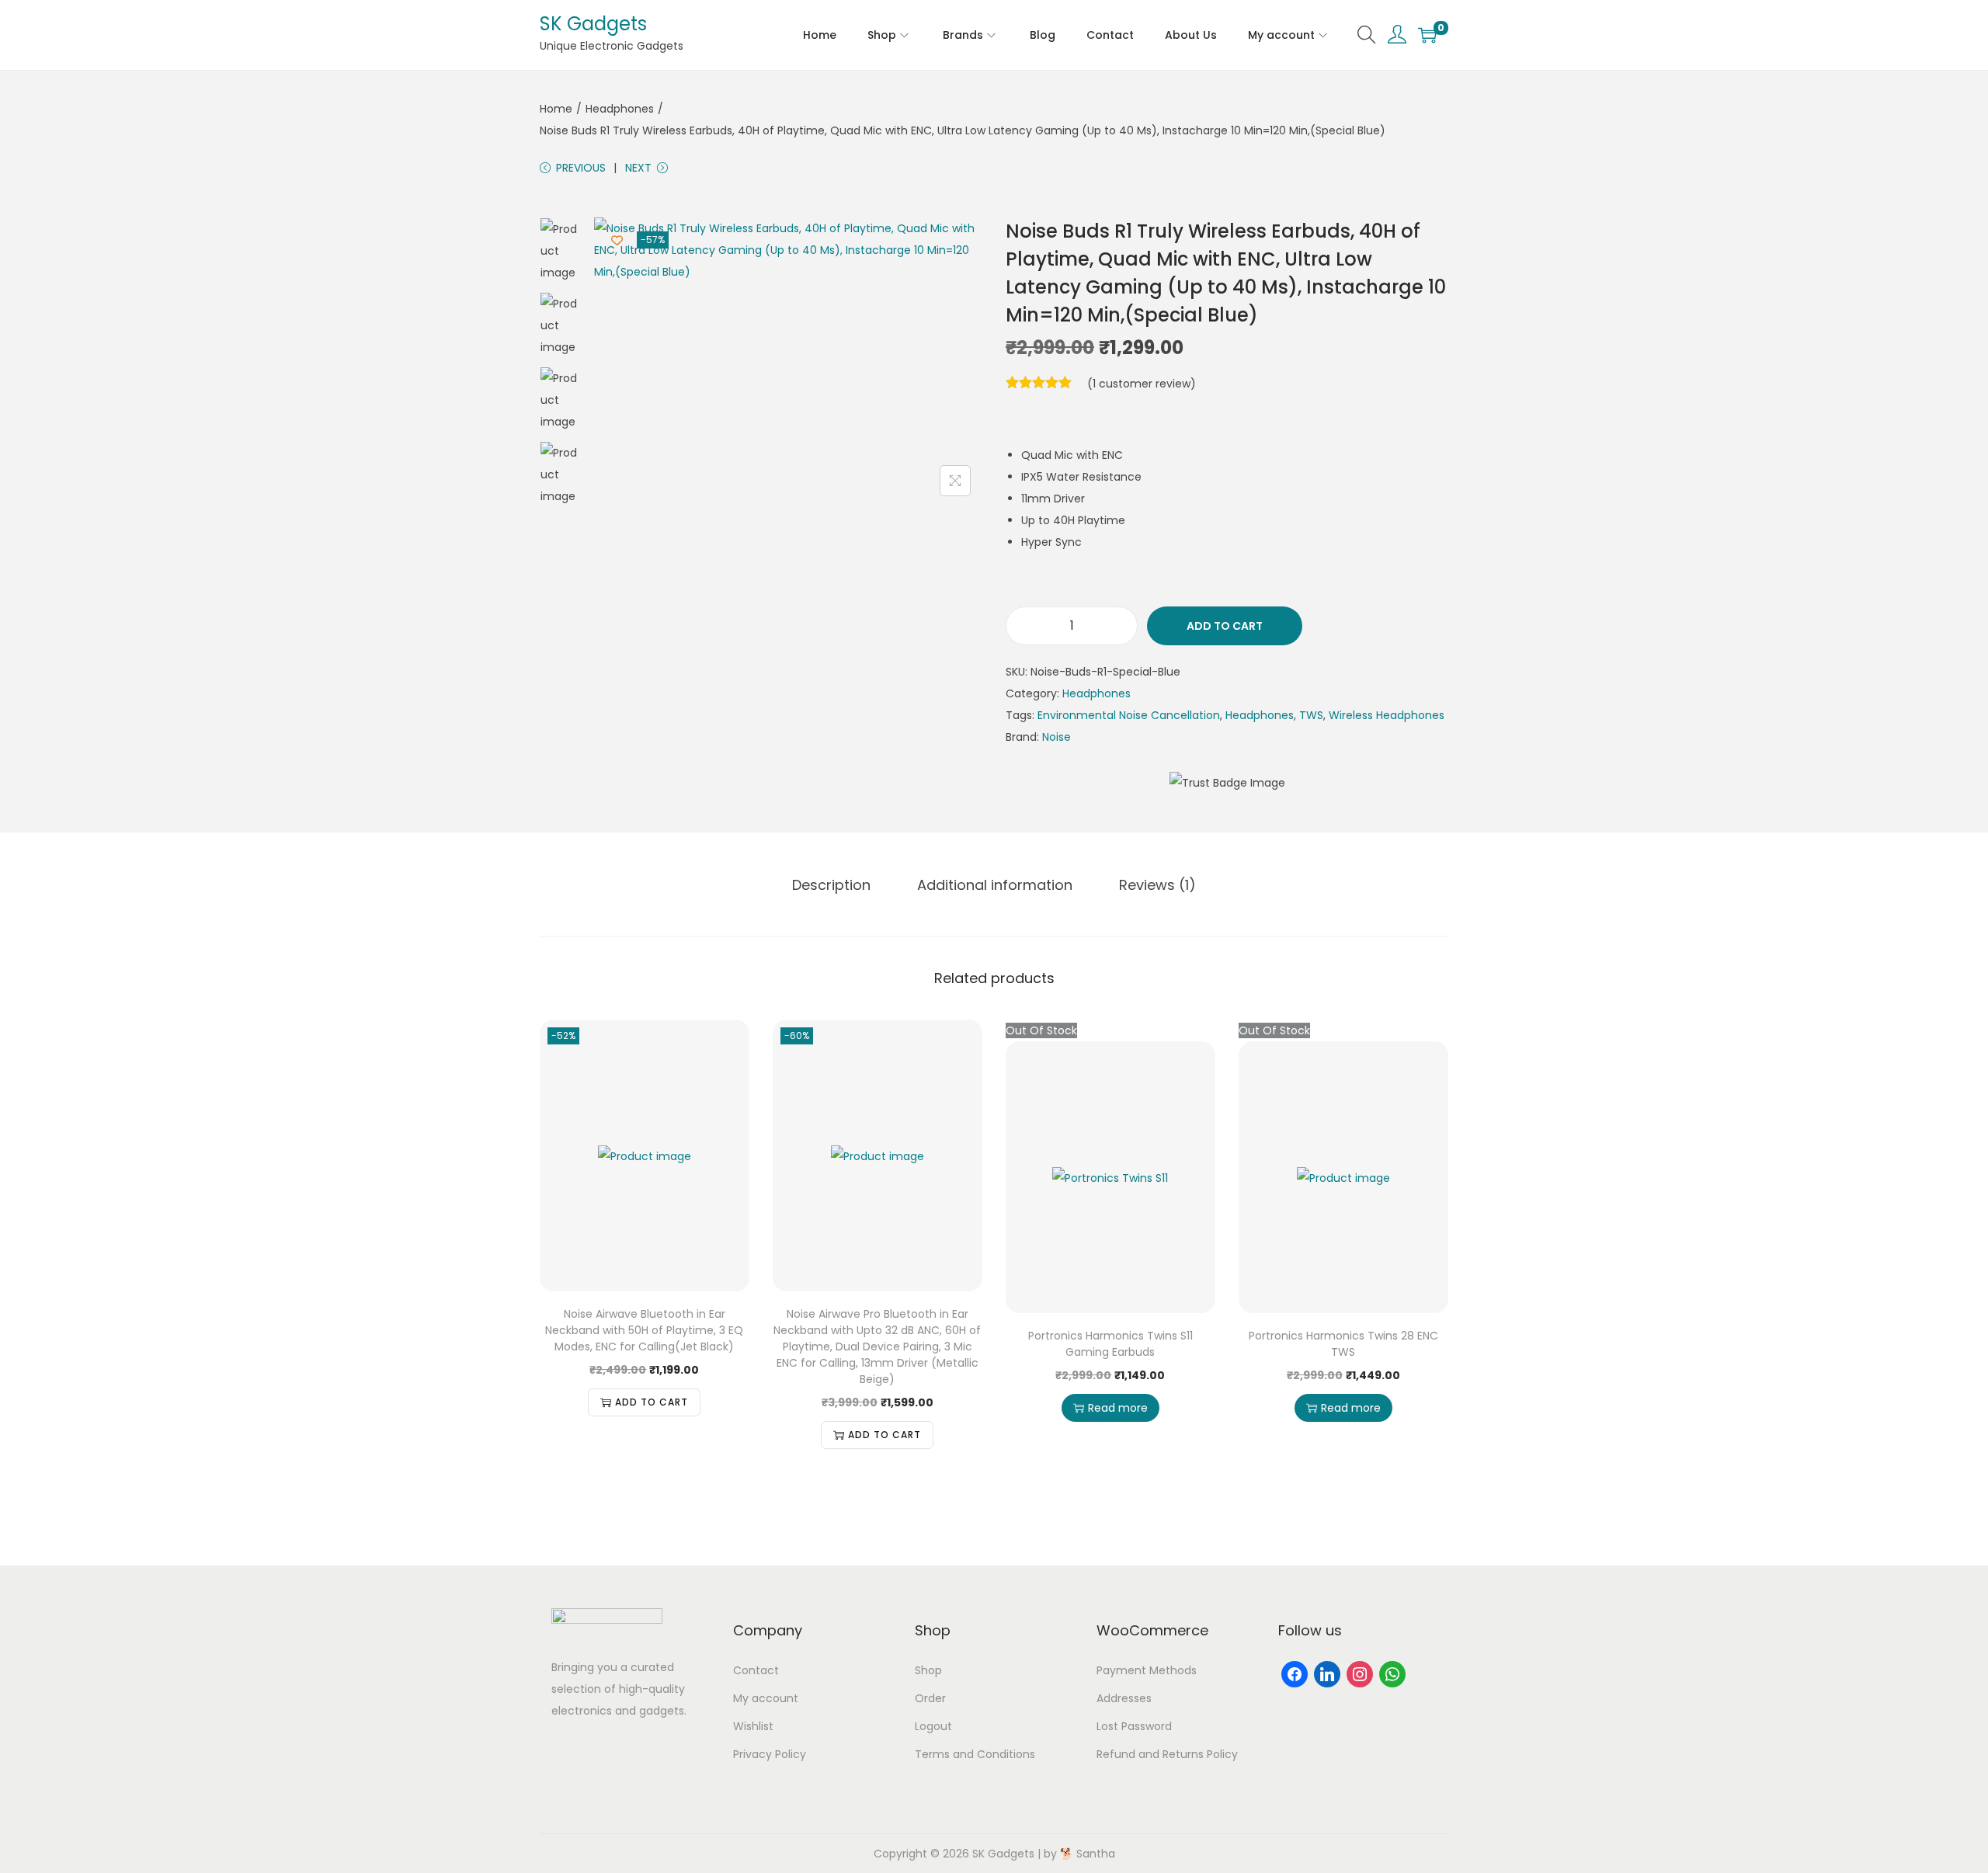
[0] (1427, 35)
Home (556, 109)
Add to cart (1225, 626)
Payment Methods (1147, 1670)
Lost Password (1134, 1726)
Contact (756, 1670)
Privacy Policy (770, 1754)
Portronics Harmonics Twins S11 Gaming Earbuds (1110, 1344)
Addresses (1124, 1698)
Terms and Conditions (975, 1754)
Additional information (995, 885)
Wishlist (753, 1726)
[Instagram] (1360, 1673)
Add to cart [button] (652, 1402)
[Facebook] (1295, 1673)
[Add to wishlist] (617, 240)
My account (766, 1698)
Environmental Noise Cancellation (1129, 715)
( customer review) (1142, 384)
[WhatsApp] (1392, 1673)
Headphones (620, 109)
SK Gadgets (593, 24)
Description (831, 885)
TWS (1311, 715)
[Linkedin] (1327, 1673)
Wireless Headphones (1387, 715)
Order (930, 1698)
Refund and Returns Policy (1167, 1754)
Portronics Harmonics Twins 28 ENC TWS (1343, 1344)
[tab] (831, 885)
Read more (1118, 1408)
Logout (933, 1726)
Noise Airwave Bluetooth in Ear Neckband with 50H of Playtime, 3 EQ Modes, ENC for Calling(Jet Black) (644, 1330)
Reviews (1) (1157, 885)
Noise (1057, 737)
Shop (928, 1670)
